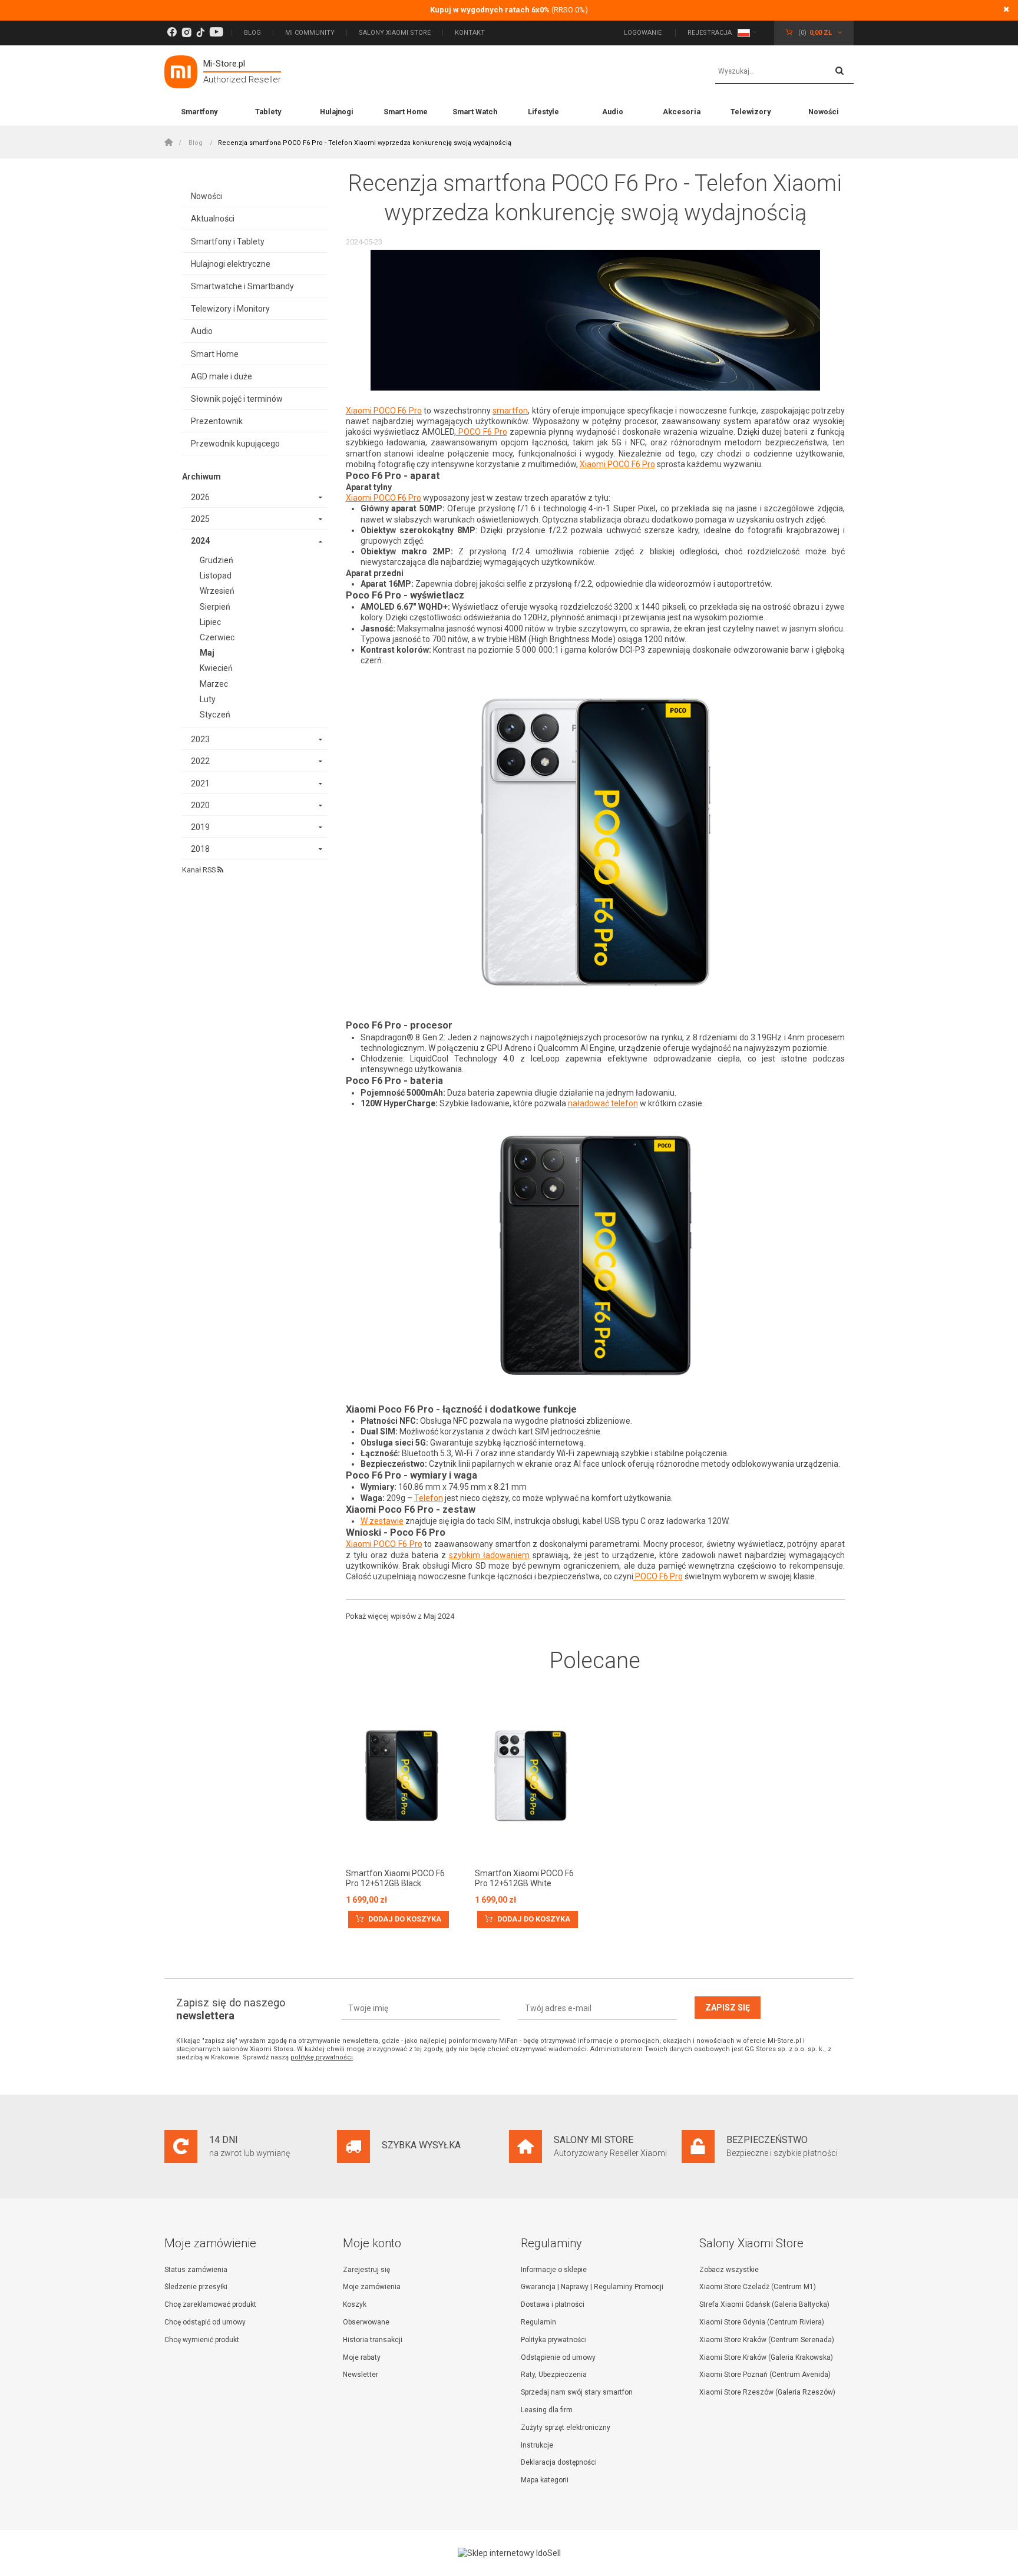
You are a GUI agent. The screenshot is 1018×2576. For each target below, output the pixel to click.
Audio (613, 112)
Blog (252, 33)
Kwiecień (216, 668)
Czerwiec (217, 637)
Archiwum (201, 477)
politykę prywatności (322, 2057)
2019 (200, 827)
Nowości (824, 112)
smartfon (510, 411)
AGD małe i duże (222, 376)
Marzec (214, 684)
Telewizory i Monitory (230, 309)
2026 (200, 497)
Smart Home (406, 112)
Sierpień (215, 607)
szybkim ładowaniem (489, 1555)
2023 (200, 739)
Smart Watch (475, 112)
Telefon (429, 1498)
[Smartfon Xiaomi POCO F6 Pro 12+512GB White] (531, 1777)
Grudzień (217, 560)
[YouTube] (216, 33)
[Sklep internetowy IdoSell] (509, 2553)
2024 (200, 541)
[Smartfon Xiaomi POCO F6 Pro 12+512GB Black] (401, 1777)
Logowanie (644, 33)
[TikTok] (200, 33)
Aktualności (213, 219)
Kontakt (470, 33)
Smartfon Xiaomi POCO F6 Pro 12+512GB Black (395, 1878)
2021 (200, 783)
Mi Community (310, 33)
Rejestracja (710, 33)
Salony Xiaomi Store (395, 33)
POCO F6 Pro (482, 432)
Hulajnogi (337, 112)
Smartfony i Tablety (228, 242)
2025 (200, 519)
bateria (427, 1081)
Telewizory (751, 112)
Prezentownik (217, 421)
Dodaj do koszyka (404, 1919)
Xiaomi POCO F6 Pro (384, 411)
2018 (200, 849)
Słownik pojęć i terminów (237, 399)
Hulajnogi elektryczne (231, 264)
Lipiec (210, 622)
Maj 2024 (439, 1616)
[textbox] (784, 72)
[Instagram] (186, 33)
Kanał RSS (200, 870)
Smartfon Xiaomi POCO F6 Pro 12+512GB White (524, 1878)
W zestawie (382, 1521)
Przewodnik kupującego (235, 444)
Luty (208, 699)
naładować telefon (603, 1103)
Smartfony (199, 112)
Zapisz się (728, 2008)
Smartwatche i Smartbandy (242, 286)
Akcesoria (682, 112)
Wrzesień (217, 591)
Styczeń (215, 715)
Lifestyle (543, 112)
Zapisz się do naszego (231, 2009)
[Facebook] (172, 33)
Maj (207, 653)
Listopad (216, 576)
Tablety (268, 112)
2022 (200, 761)
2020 (200, 805)
